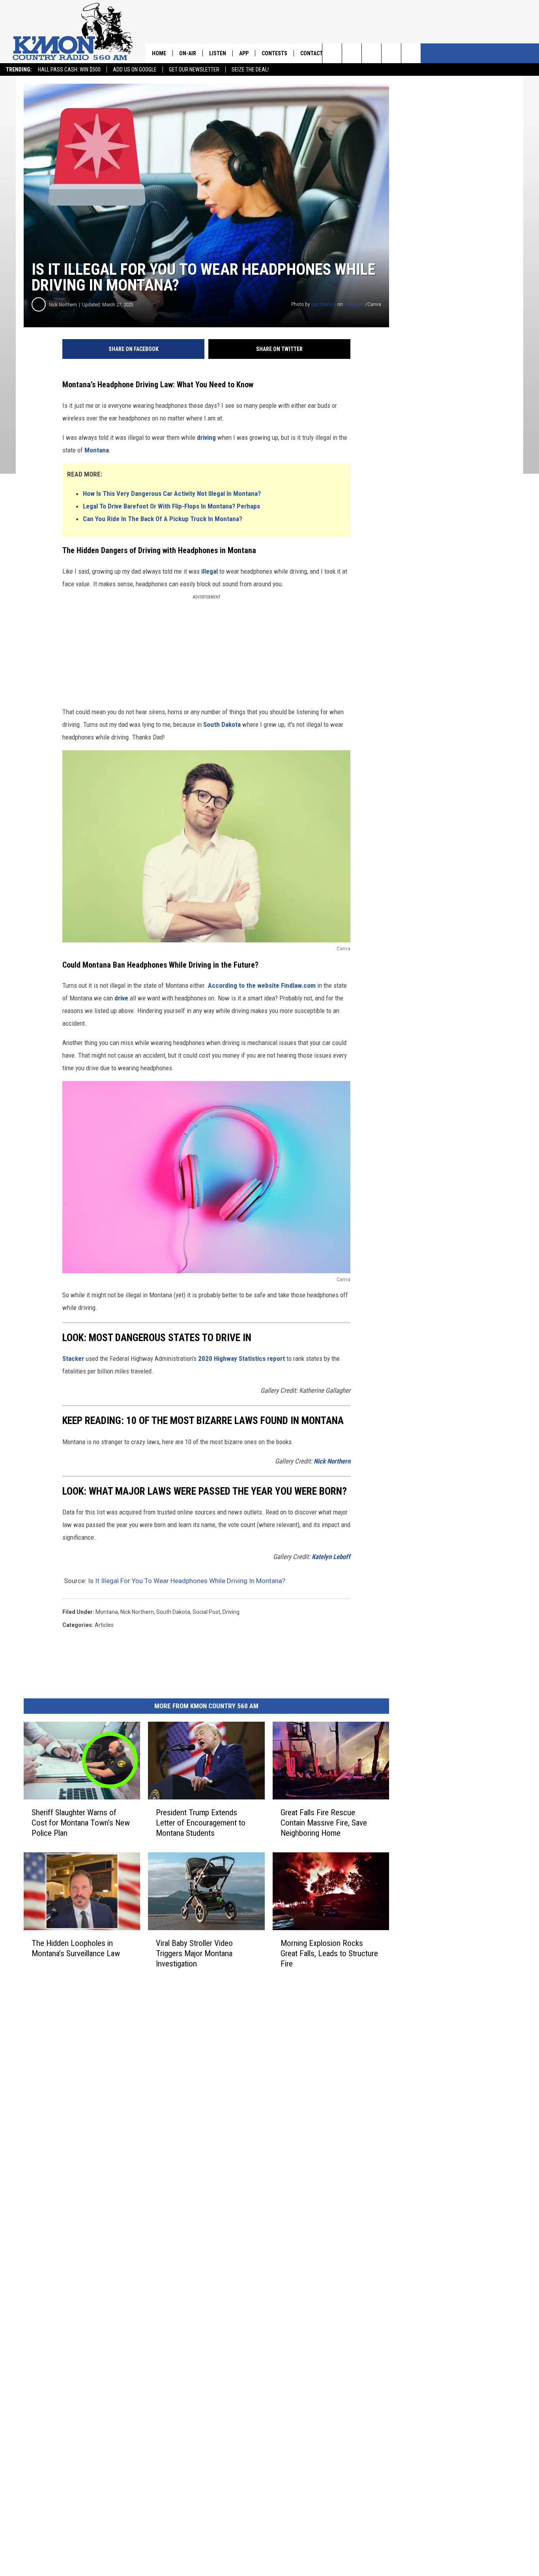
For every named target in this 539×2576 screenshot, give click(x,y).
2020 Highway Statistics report (241, 1358)
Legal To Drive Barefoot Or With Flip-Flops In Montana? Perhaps (171, 506)
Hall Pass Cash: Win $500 (69, 69)
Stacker (73, 1358)
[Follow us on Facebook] (371, 53)
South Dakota (222, 724)
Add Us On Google (135, 69)
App (244, 53)
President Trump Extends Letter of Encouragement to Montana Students (201, 1823)
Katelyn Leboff (331, 1557)
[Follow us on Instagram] (391, 53)
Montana (97, 450)
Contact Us (315, 53)
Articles (104, 1625)
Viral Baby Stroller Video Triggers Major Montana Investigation (194, 1953)
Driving (231, 1612)
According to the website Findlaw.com (262, 985)
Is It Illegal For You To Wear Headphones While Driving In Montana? (187, 1581)
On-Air (188, 53)
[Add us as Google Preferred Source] (352, 53)
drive (121, 998)
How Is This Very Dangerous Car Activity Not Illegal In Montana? (172, 493)
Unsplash (354, 304)
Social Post (206, 1612)
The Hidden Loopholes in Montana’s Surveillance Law (76, 1948)
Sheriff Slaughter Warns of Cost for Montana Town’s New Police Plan (81, 1823)
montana (107, 1612)
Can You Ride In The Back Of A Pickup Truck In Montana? (163, 519)
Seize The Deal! (250, 69)
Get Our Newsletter (194, 69)
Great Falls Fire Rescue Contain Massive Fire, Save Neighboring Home (324, 1823)
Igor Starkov (324, 304)
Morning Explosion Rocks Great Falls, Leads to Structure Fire (329, 1953)
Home (159, 53)
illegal (210, 571)
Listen (218, 53)
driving (206, 437)
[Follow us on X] (411, 53)
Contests (274, 53)
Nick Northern (63, 305)
